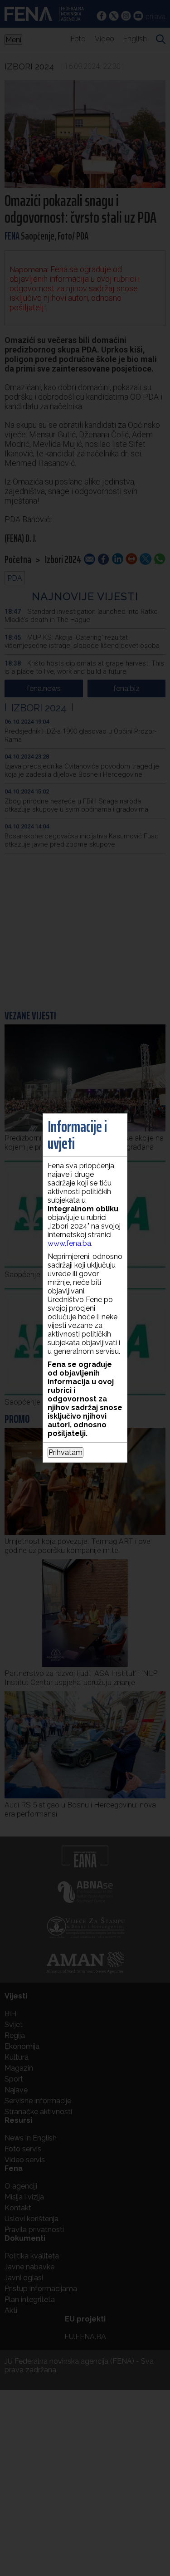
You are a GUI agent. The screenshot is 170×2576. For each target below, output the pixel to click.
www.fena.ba (69, 1243)
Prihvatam (66, 1452)
